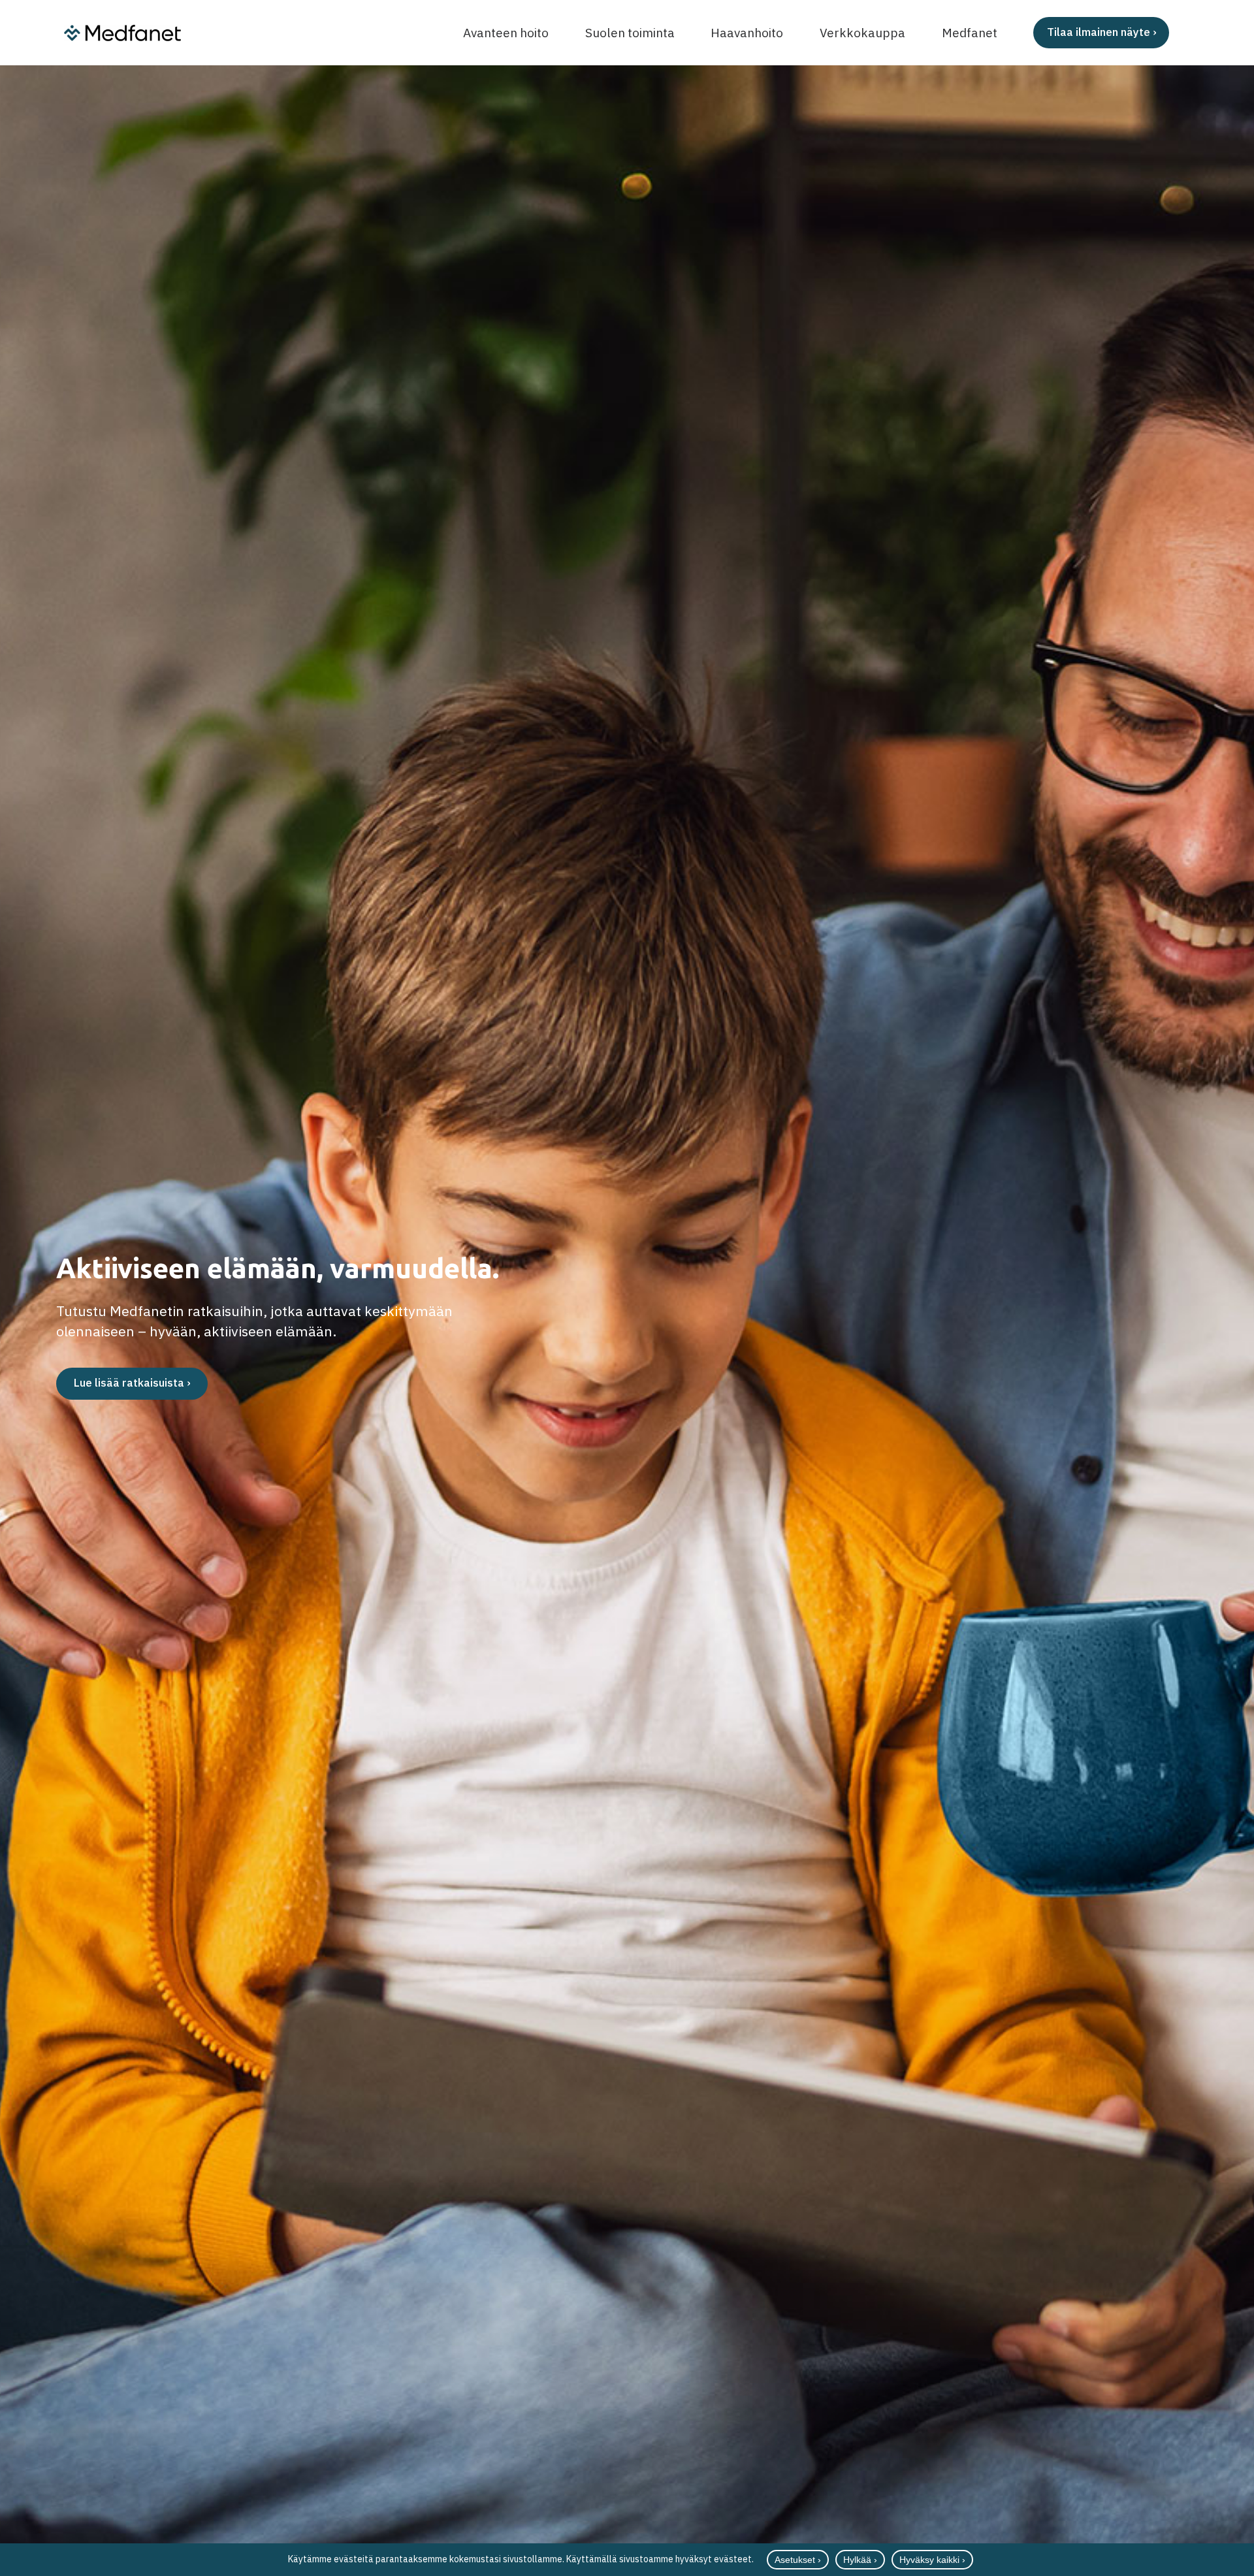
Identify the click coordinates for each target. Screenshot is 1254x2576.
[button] (1206, 33)
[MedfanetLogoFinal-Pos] (122, 33)
